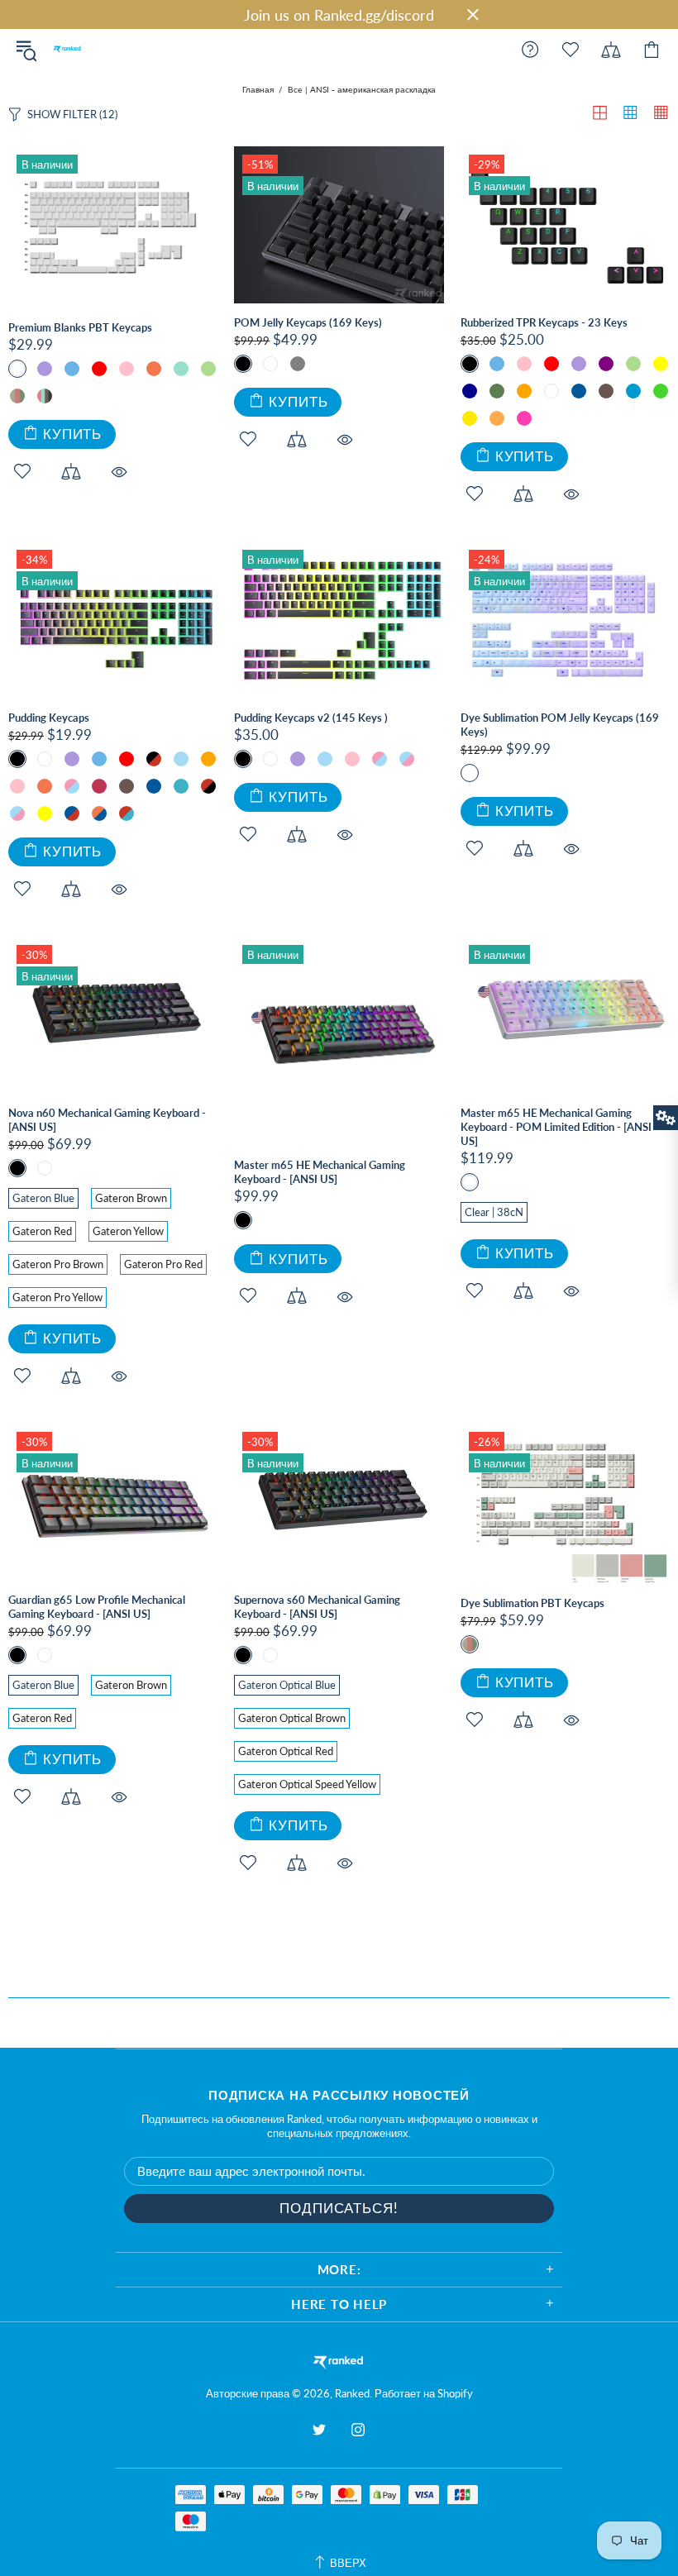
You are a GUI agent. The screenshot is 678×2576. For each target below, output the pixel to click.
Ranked (67, 50)
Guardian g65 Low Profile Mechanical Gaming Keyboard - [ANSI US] (97, 1607)
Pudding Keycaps (49, 718)
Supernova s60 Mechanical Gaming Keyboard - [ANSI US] (317, 1607)
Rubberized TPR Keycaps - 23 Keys (544, 322)
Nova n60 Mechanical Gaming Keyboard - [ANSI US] (107, 1120)
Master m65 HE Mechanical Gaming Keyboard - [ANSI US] (320, 1172)
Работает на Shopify (424, 2393)
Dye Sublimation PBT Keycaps (532, 1603)
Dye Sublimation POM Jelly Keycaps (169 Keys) (560, 725)
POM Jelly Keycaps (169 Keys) (308, 322)
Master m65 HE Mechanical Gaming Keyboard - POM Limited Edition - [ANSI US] (556, 1127)
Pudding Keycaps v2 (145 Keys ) (311, 718)
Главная (258, 89)
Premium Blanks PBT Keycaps (80, 327)
